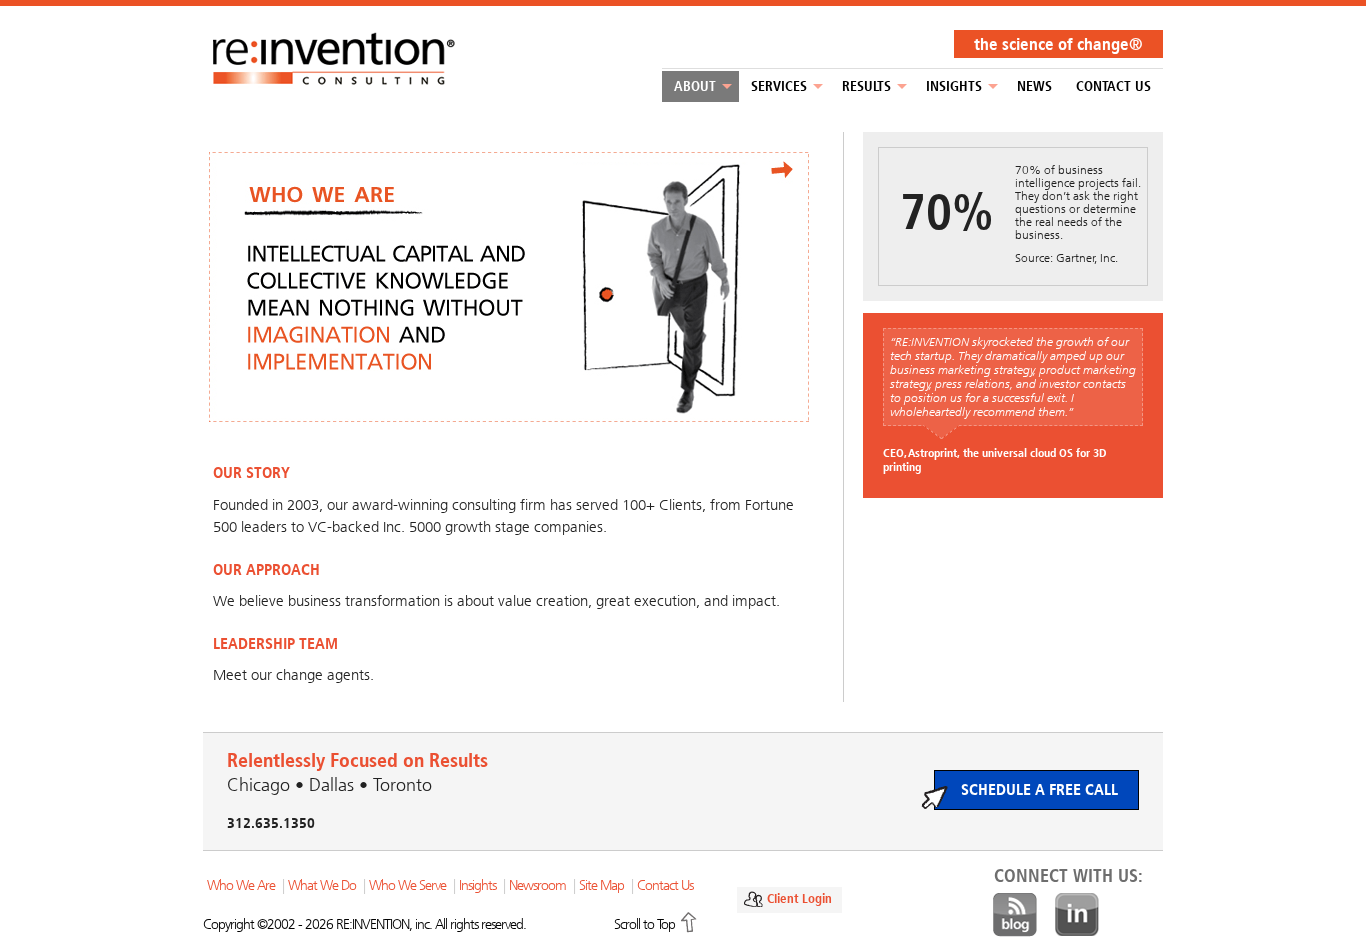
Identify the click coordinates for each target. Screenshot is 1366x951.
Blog (1015, 915)
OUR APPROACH (266, 569)
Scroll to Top (644, 924)
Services (779, 86)
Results (866, 86)
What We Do (322, 885)
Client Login (799, 898)
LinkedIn (1077, 915)
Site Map (601, 885)
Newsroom (537, 885)
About (695, 86)
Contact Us (1113, 86)
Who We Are (241, 885)
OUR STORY (251, 472)
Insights (954, 86)
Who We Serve (407, 885)
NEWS (1034, 86)
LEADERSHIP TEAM (275, 643)
